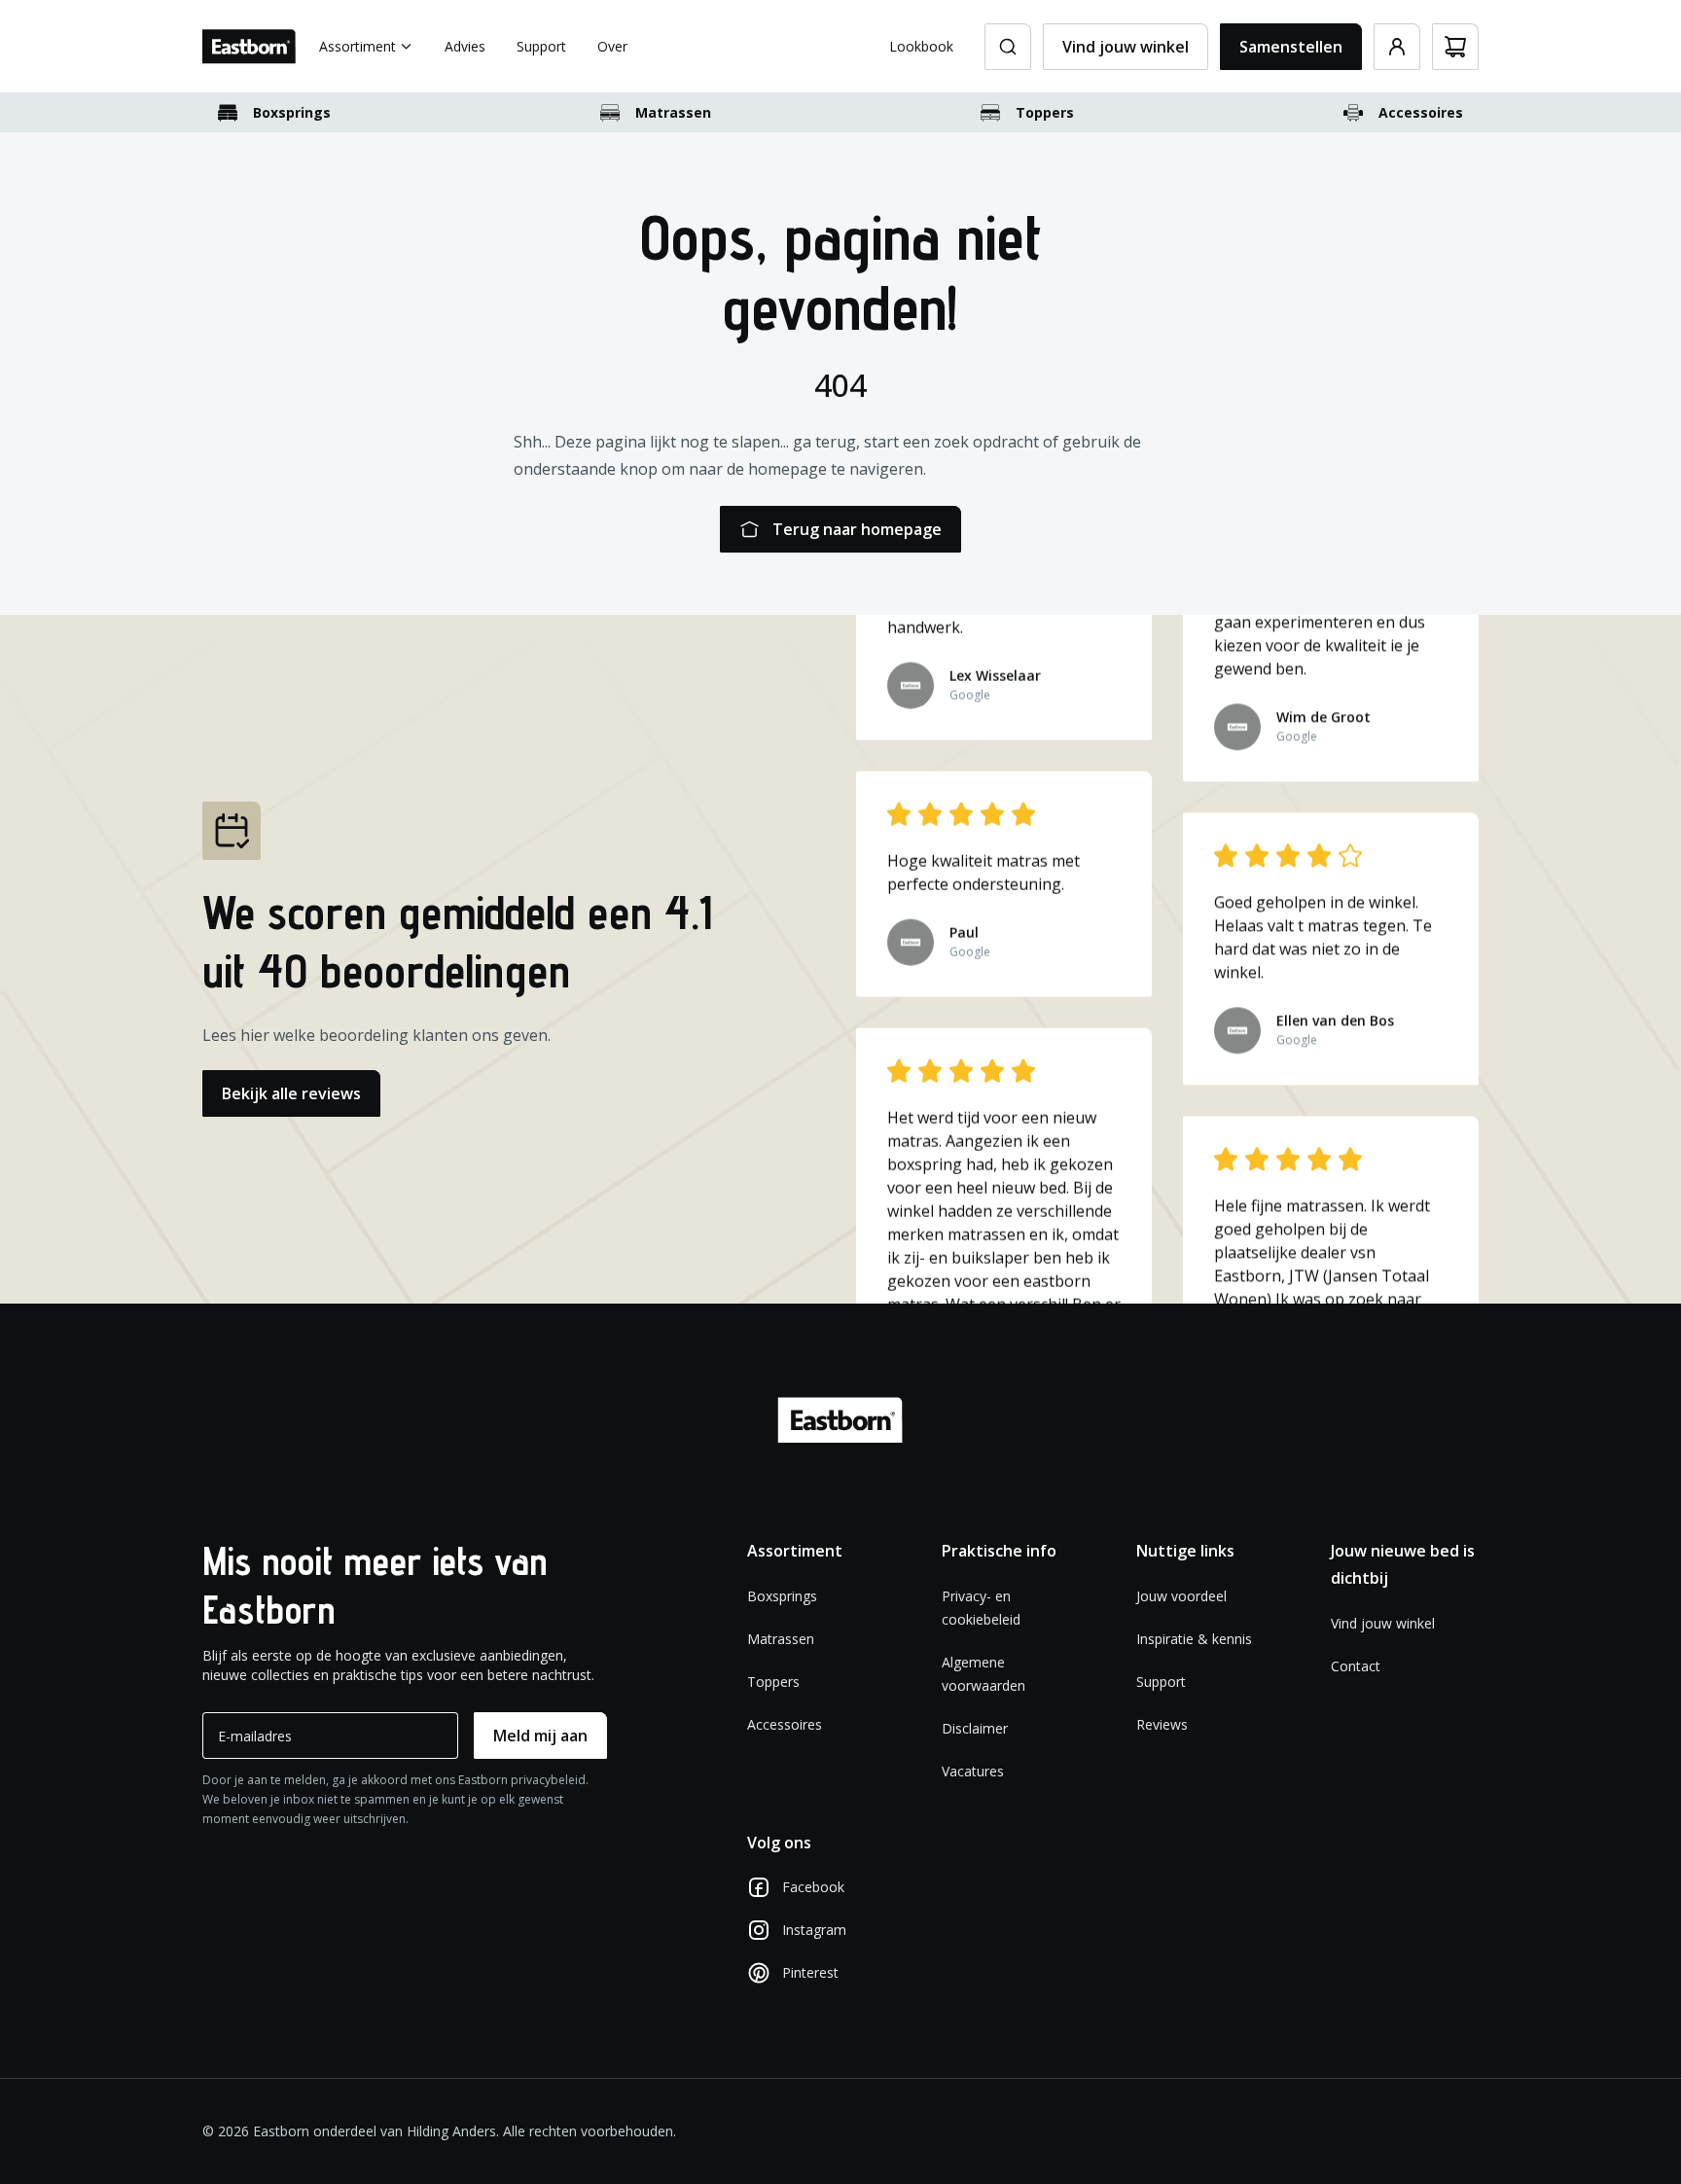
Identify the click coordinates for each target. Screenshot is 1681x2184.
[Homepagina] (249, 47)
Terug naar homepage (857, 529)
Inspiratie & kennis (1194, 1639)
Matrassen (673, 112)
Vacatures (973, 1771)
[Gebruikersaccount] (1397, 47)
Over (612, 46)
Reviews (1162, 1724)
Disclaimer (975, 1728)
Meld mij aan (540, 1736)
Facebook (813, 1887)
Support (541, 46)
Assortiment (358, 46)
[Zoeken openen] (1008, 47)
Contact (1356, 1666)
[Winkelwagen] (1455, 47)
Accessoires (1421, 112)
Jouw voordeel (1181, 1596)
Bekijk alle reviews (291, 1093)
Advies (465, 46)
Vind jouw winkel (1126, 47)
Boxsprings (292, 112)
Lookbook (921, 46)
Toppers (1045, 112)
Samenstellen (1291, 47)
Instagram (814, 1930)
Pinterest (810, 1972)
